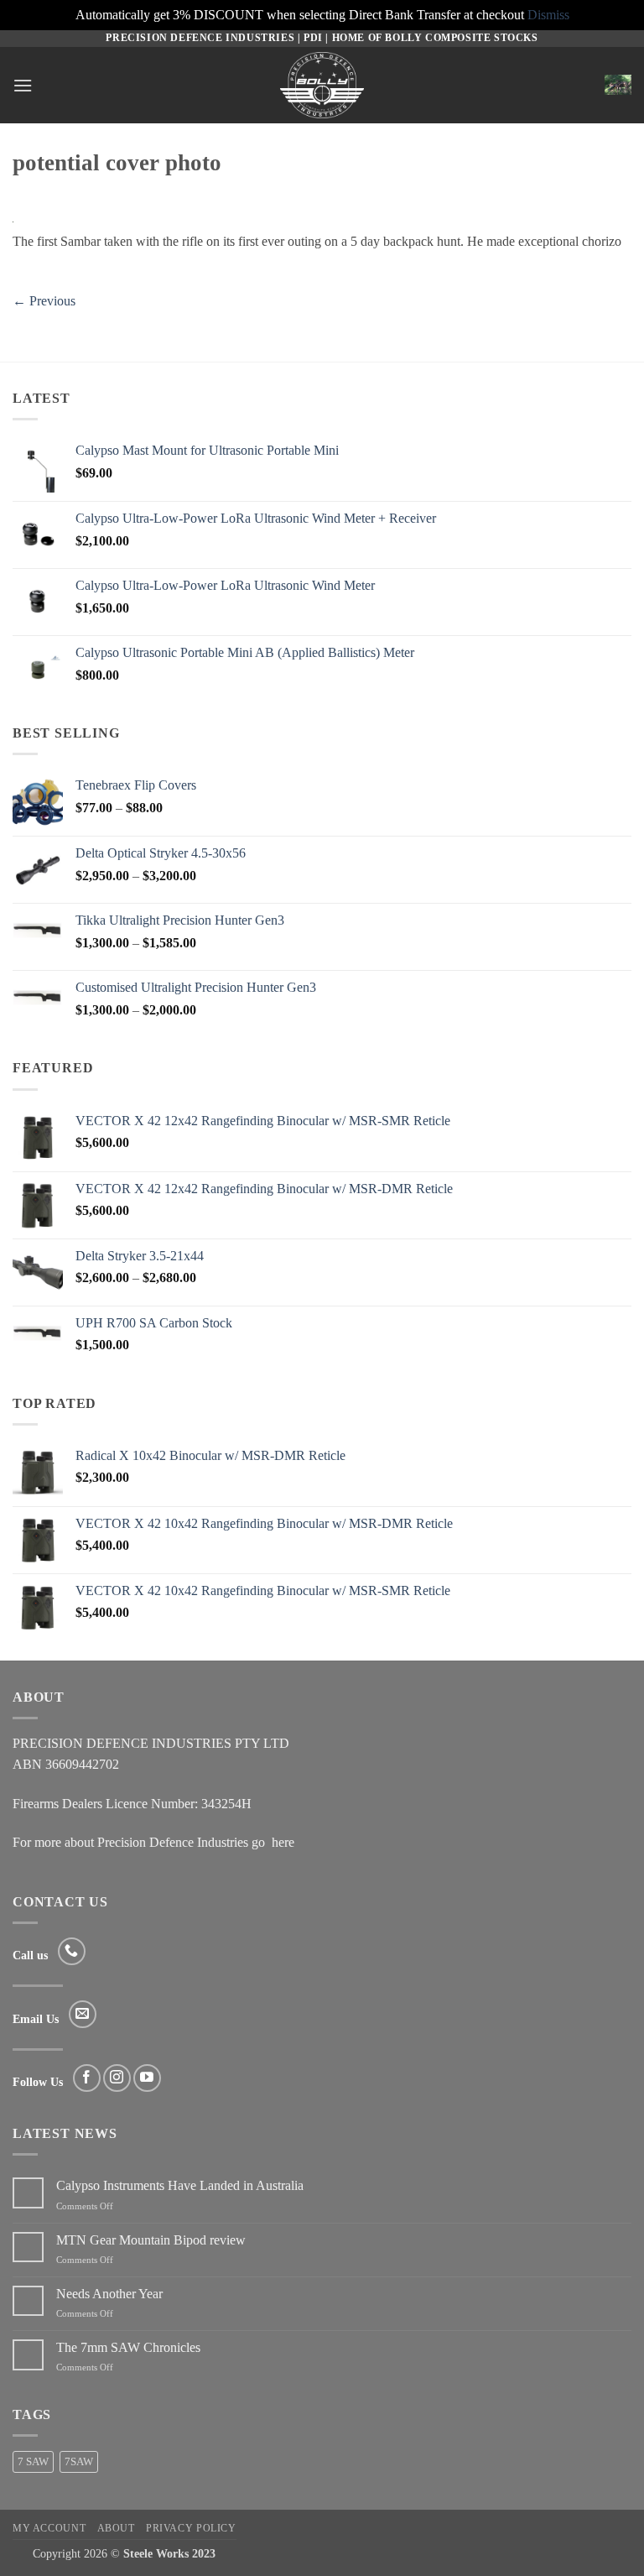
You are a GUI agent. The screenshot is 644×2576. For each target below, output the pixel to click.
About (116, 2528)
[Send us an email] (83, 2014)
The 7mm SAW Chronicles (128, 2347)
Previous (44, 301)
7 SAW (33, 2462)
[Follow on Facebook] (87, 2078)
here (283, 1842)
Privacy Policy (191, 2528)
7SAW (79, 2462)
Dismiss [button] (548, 15)
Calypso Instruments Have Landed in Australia (180, 2185)
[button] (23, 85)
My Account (49, 2528)
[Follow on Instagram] (117, 2078)
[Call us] (72, 1951)
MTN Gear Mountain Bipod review (151, 2240)
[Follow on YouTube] (147, 2078)
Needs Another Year (109, 2294)
